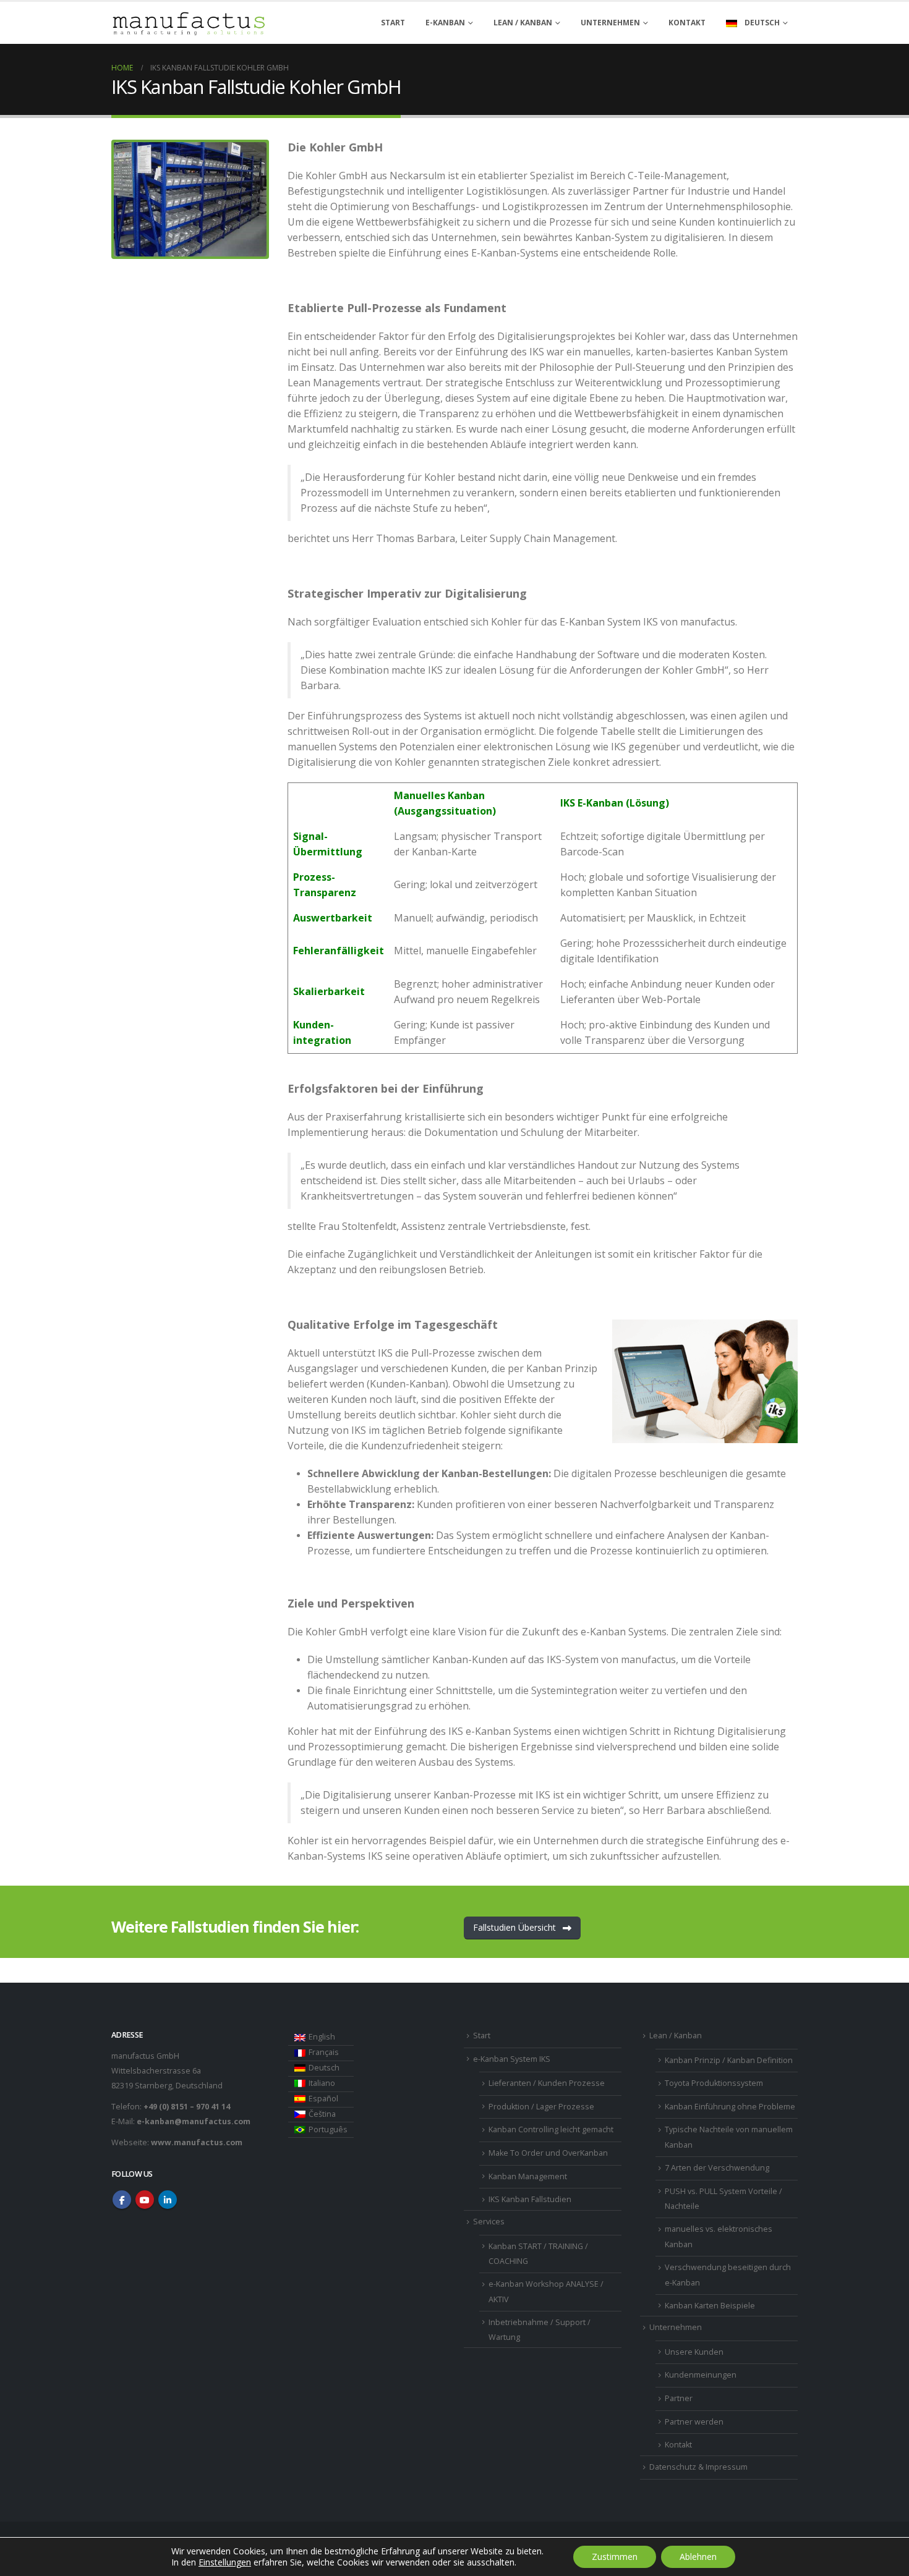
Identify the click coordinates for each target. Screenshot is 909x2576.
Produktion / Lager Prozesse (541, 2107)
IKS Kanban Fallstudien (530, 2199)
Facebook (122, 2200)
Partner (679, 2398)
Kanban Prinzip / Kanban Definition (729, 2060)
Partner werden (694, 2422)
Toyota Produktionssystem (714, 2083)
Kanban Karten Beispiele (710, 2306)
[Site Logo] (189, 23)
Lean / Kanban (676, 2036)
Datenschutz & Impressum (698, 2467)
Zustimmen (615, 2557)
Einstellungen (225, 2562)
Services (489, 2222)
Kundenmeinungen (701, 2375)
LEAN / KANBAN (523, 23)
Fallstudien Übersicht (516, 1927)
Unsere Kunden (694, 2352)
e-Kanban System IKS (512, 2059)
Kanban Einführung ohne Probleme (730, 2107)
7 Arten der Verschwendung (717, 2168)
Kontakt (687, 23)
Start (393, 23)
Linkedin (168, 2200)
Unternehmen (610, 23)
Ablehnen (698, 2557)
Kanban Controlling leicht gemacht (551, 2129)
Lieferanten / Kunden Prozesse (547, 2083)
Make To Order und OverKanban (548, 2153)
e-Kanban (445, 23)
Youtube (145, 2200)
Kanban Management (528, 2176)
